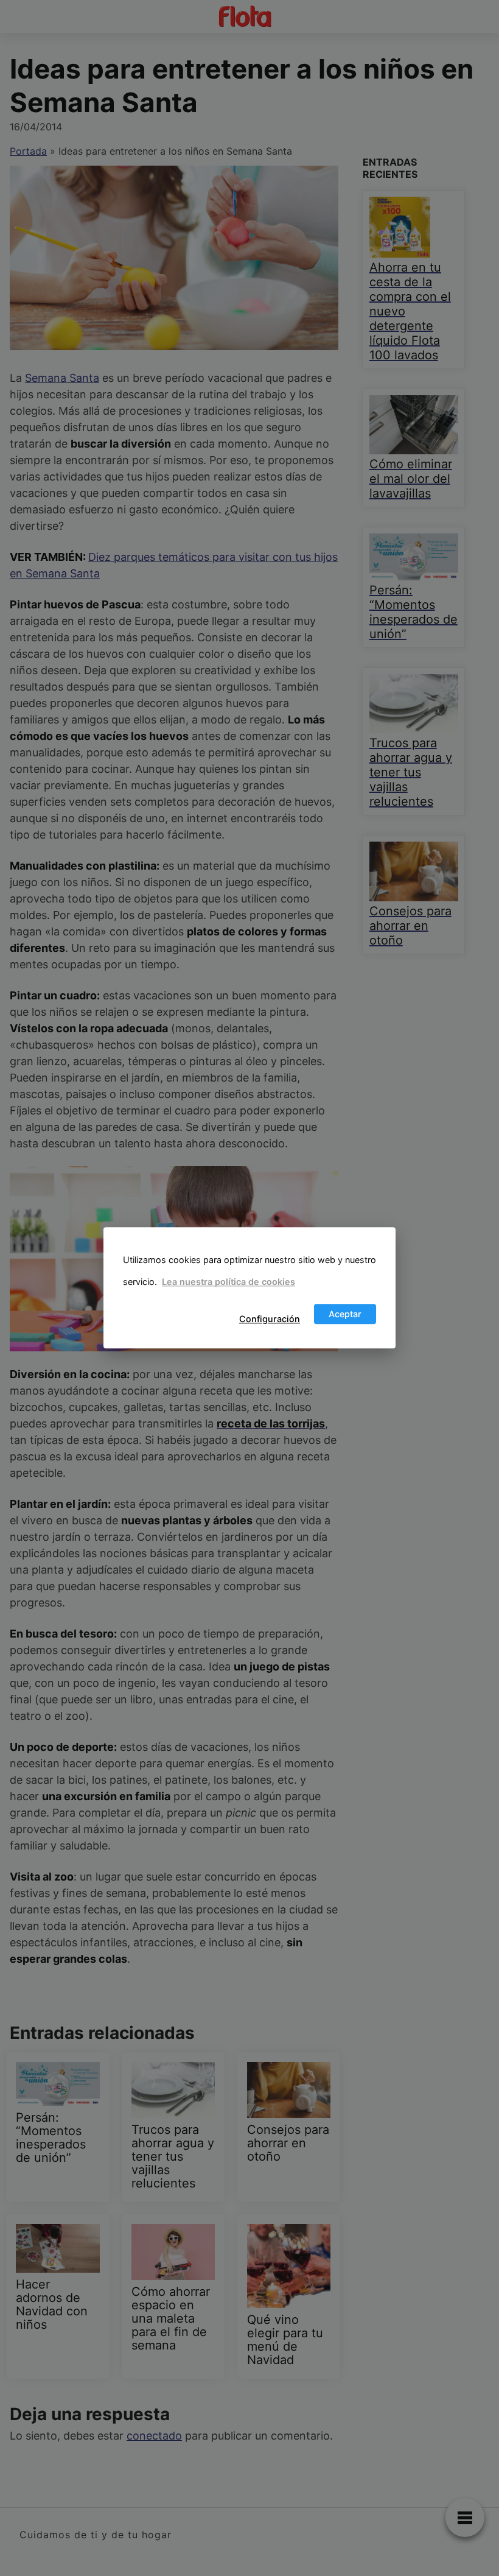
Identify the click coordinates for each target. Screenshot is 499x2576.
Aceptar (345, 1314)
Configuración (270, 1319)
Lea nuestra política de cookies (229, 1282)
